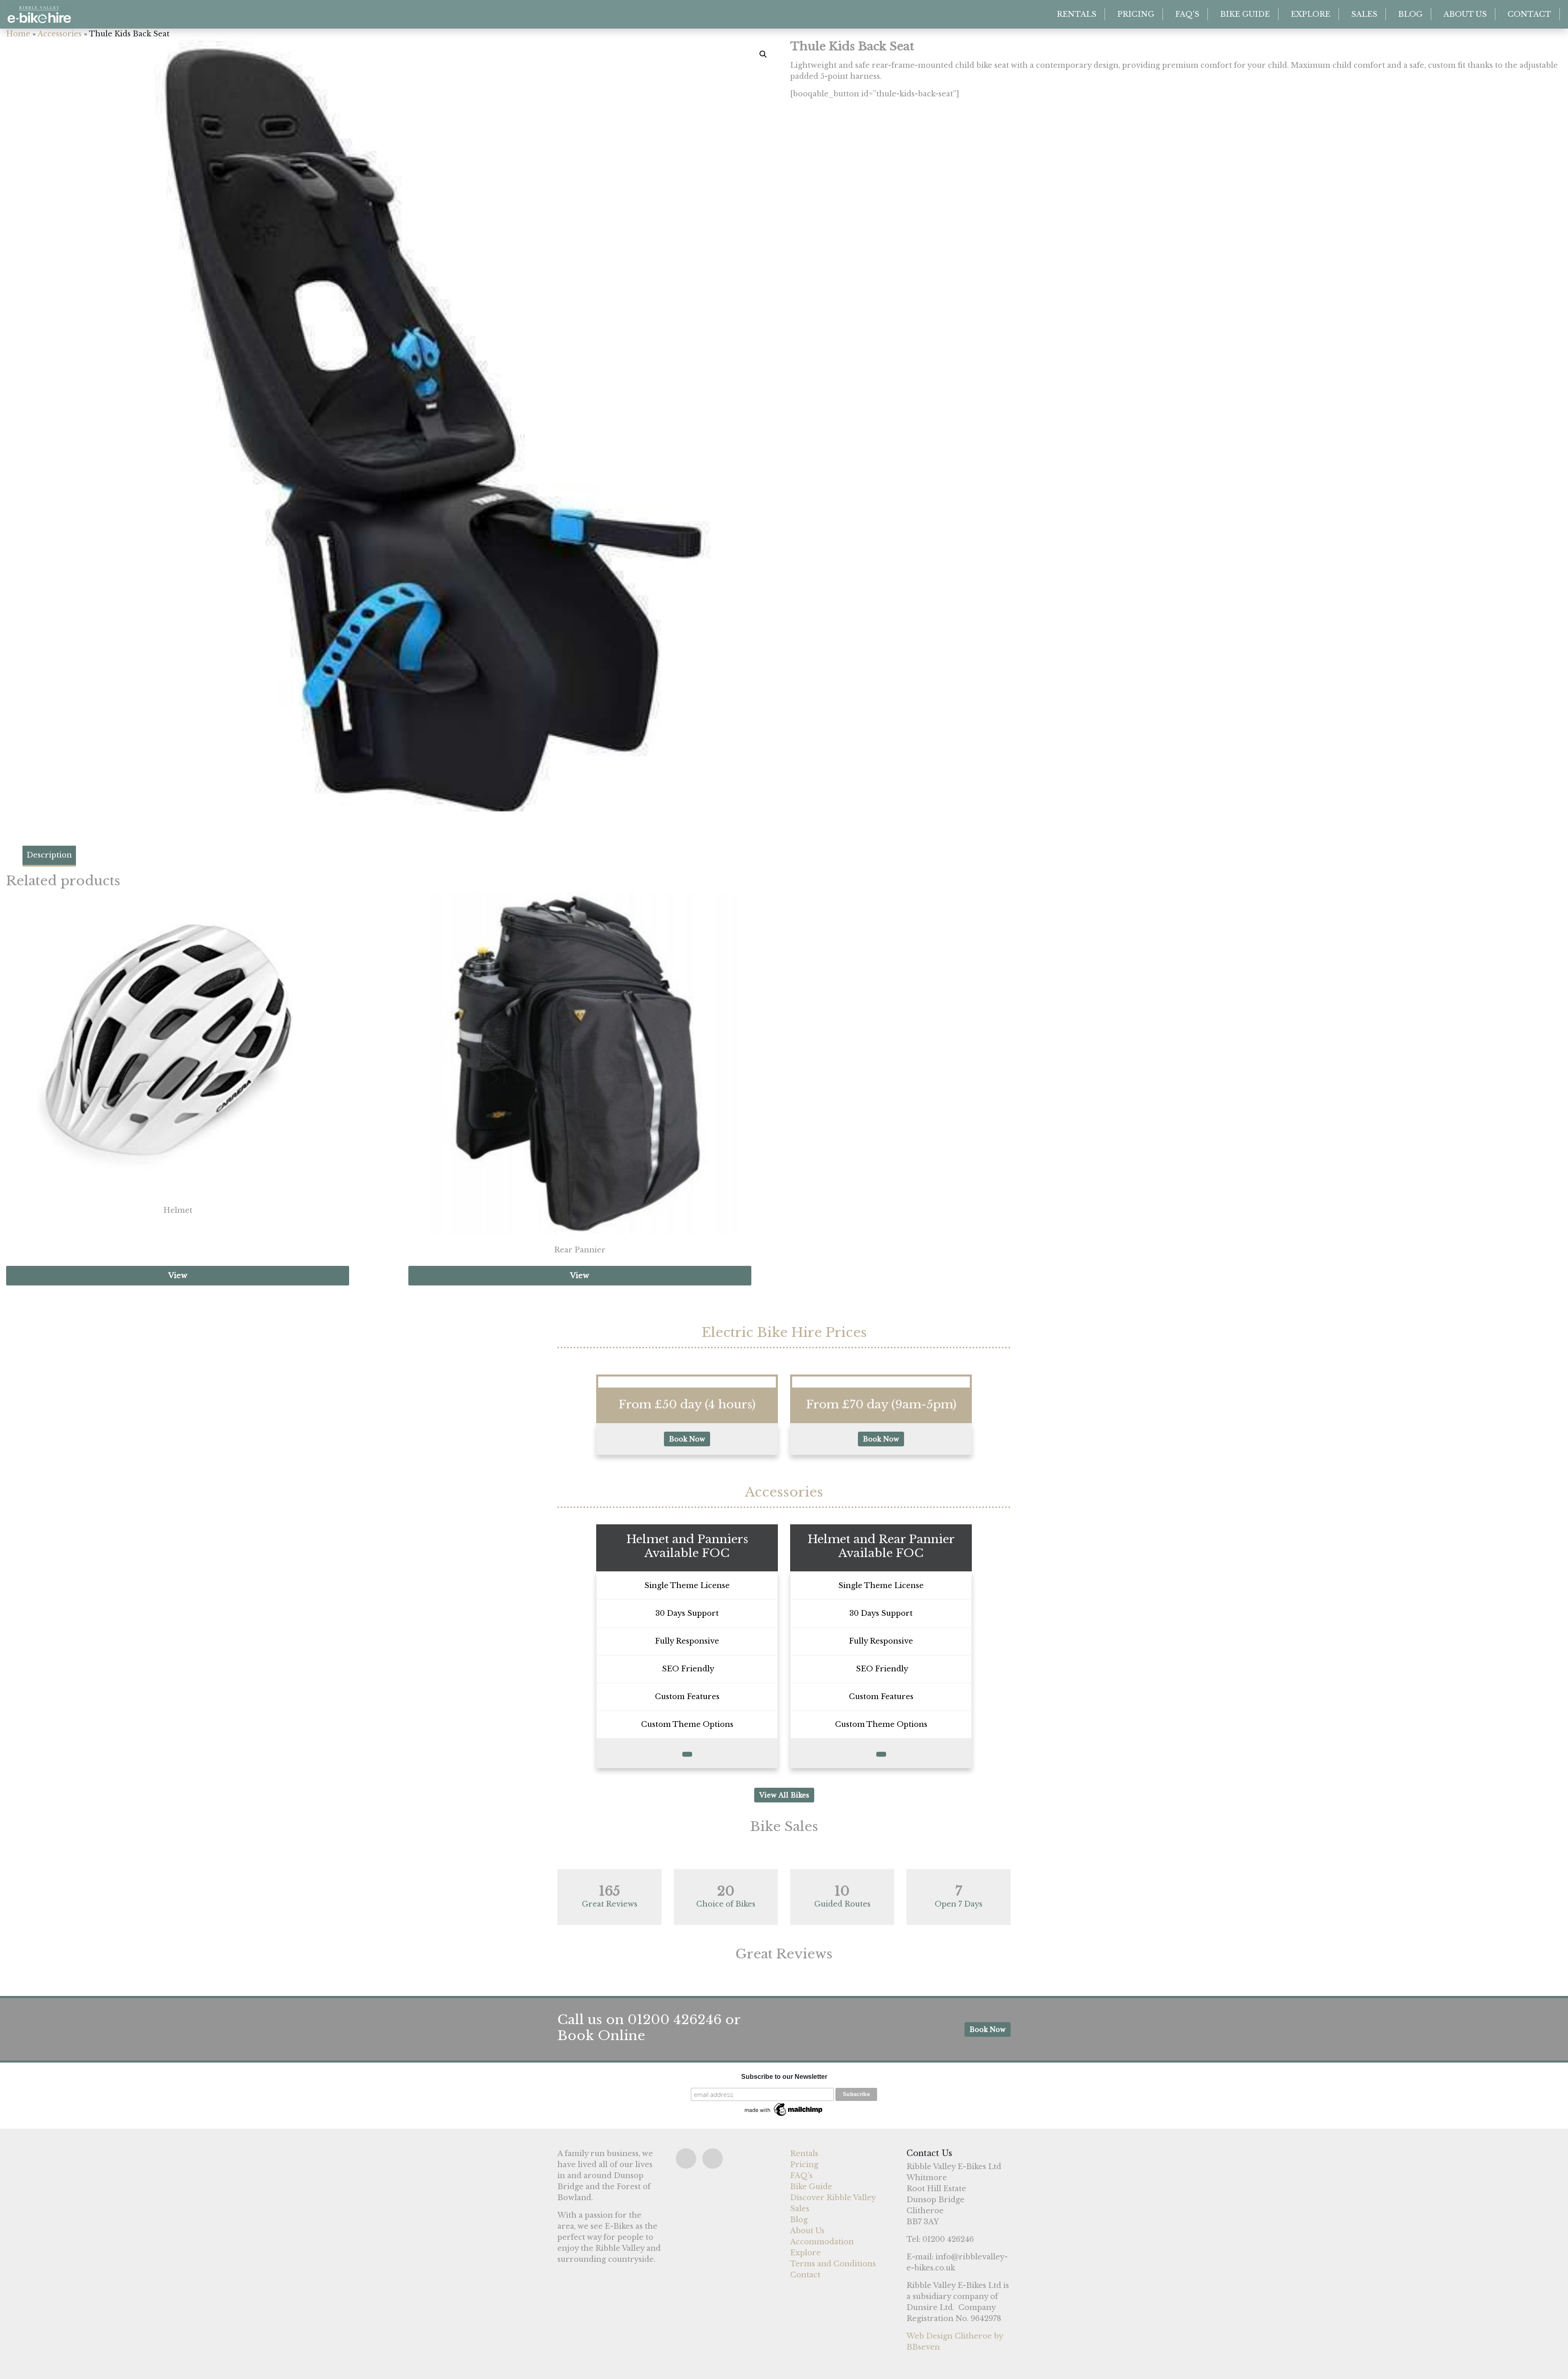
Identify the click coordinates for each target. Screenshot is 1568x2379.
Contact (1529, 14)
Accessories (60, 34)
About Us (1465, 14)
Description (49, 855)
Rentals (1077, 14)
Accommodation (822, 2242)
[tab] (49, 856)
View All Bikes (784, 1795)
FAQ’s (1187, 14)
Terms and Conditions (833, 2264)
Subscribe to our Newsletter (784, 2077)
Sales (1364, 14)
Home (18, 34)
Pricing (1136, 14)
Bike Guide (1245, 14)
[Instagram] (713, 2158)
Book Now (687, 1439)
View (178, 1276)
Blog (1410, 14)
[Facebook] (686, 2158)
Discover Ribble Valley (833, 2198)
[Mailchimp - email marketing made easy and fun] (784, 2109)
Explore (1311, 14)
